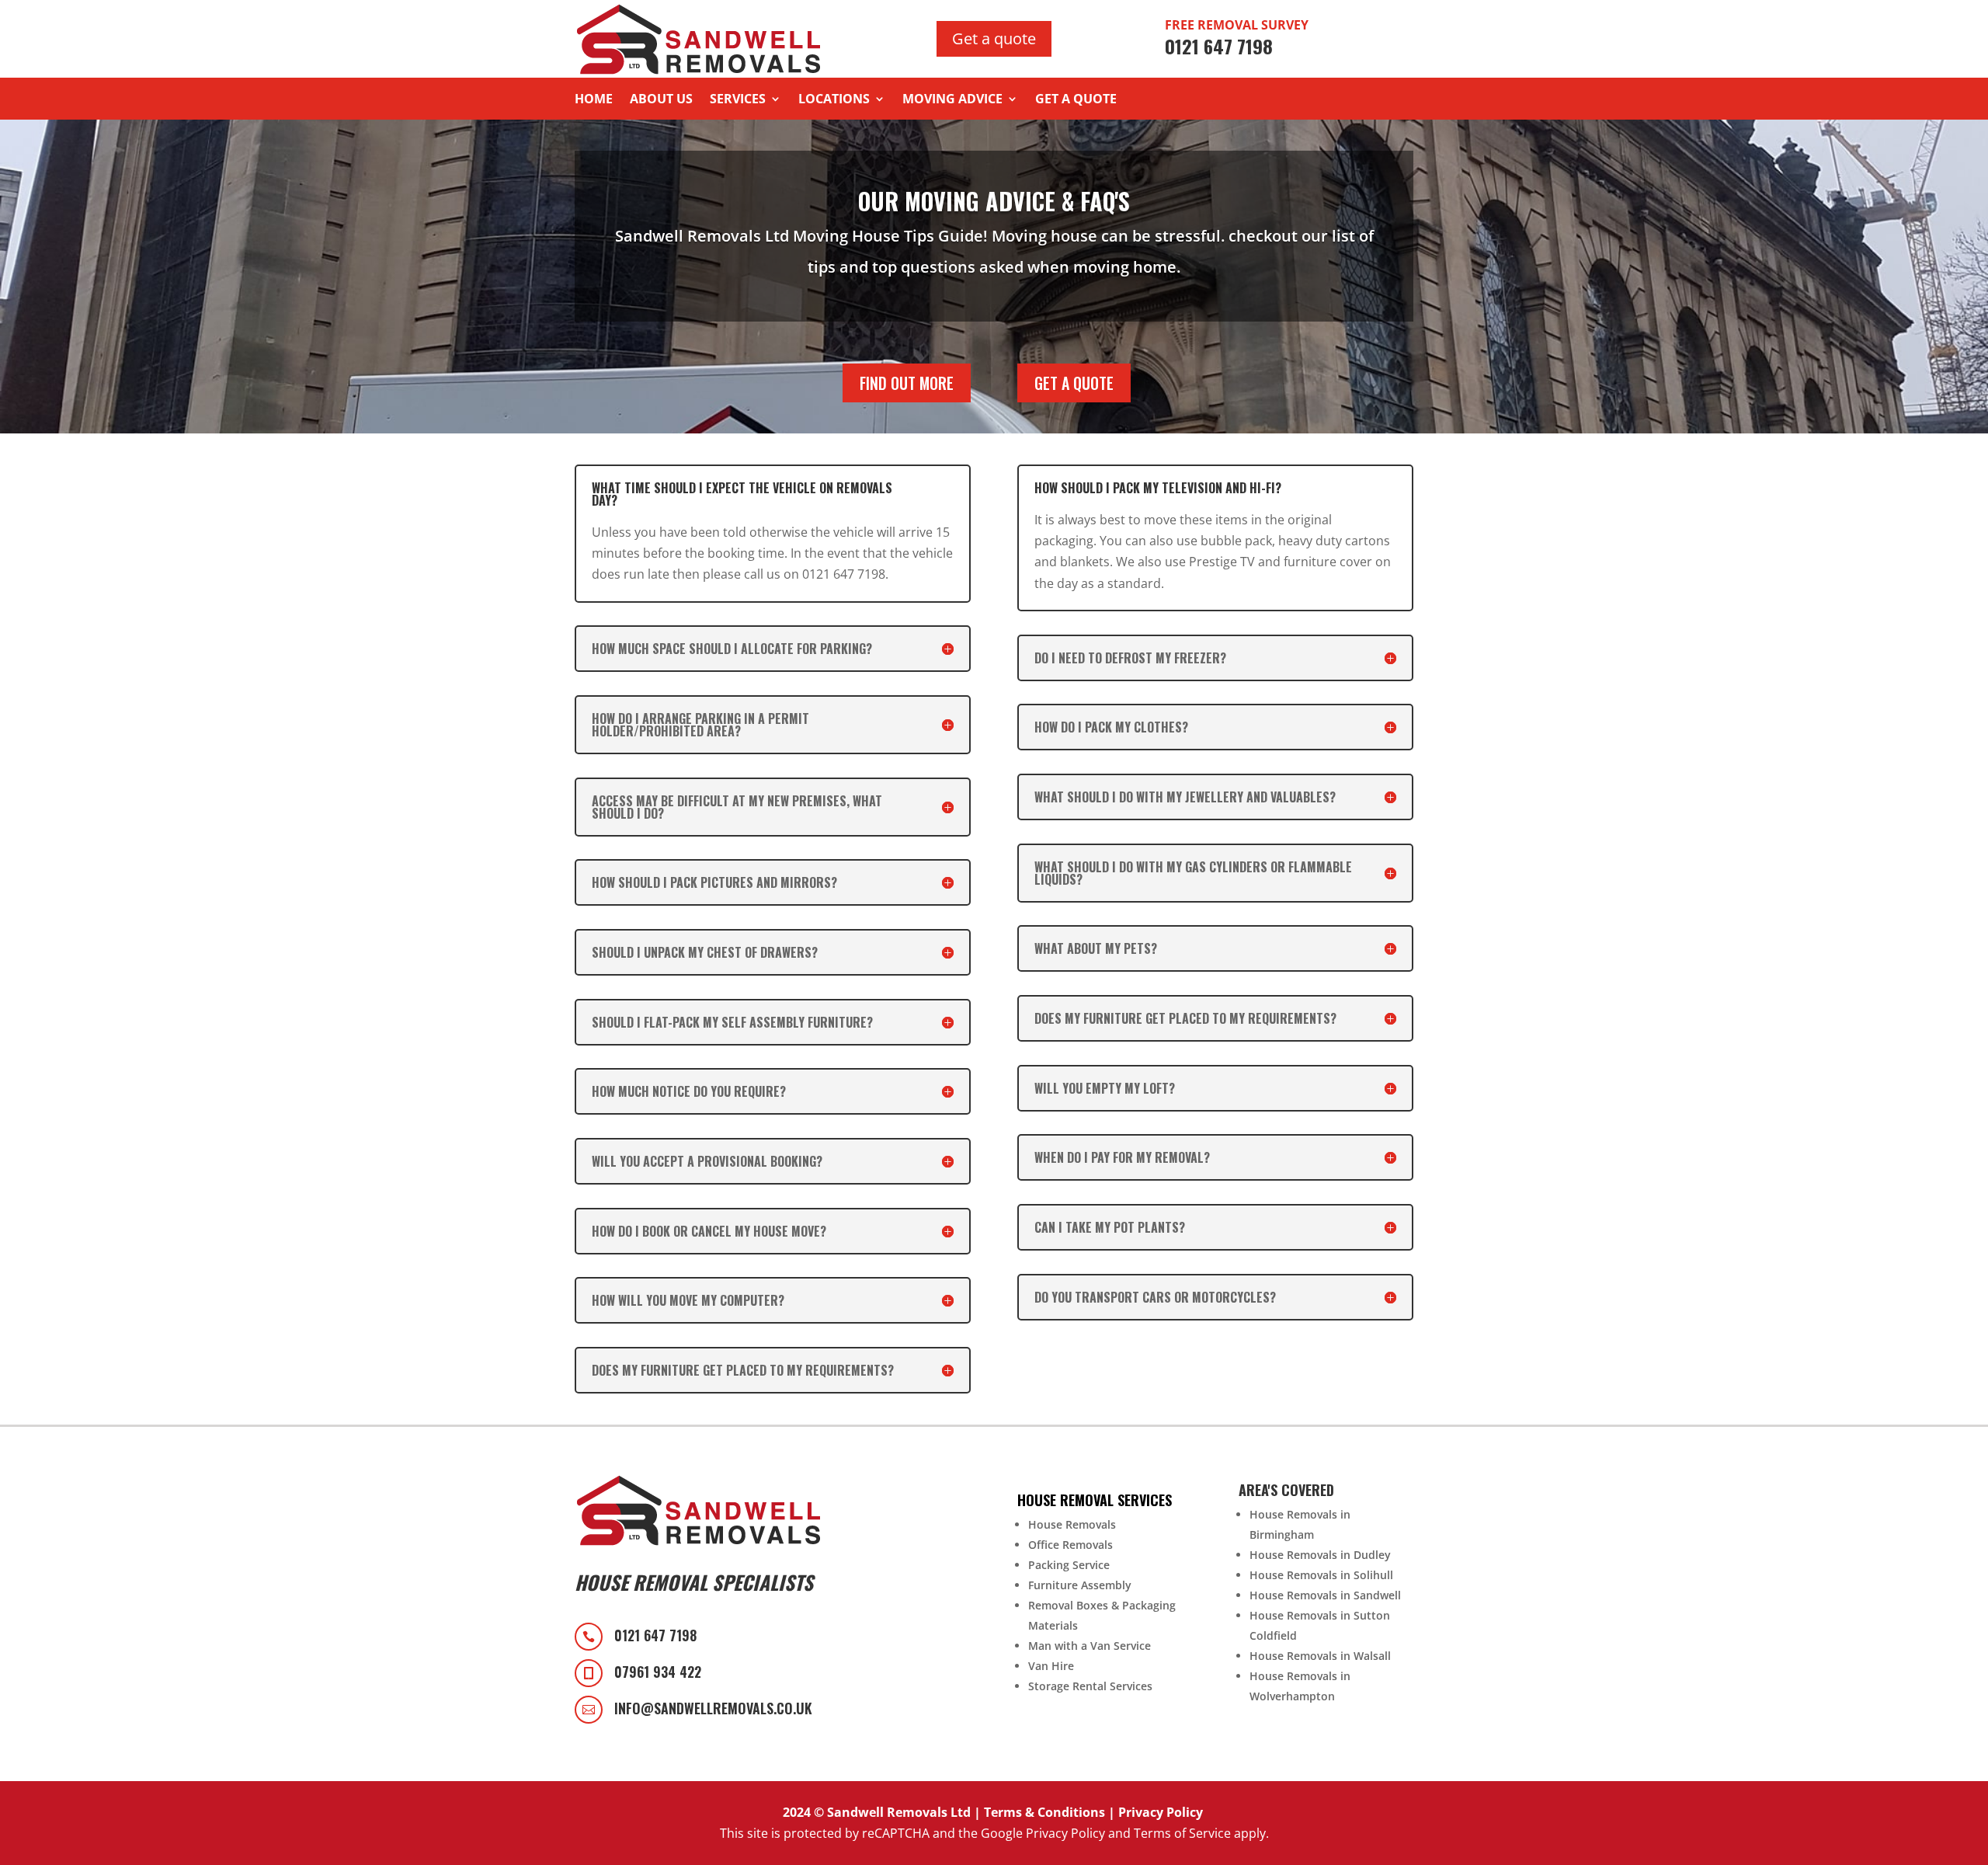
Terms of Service (1182, 1833)
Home (594, 100)
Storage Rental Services (1090, 1686)
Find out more (907, 383)
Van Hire (1051, 1666)
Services (738, 100)
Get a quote (994, 38)
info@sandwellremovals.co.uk (713, 1708)
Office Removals (1070, 1545)
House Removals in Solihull (1321, 1575)
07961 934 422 (658, 1672)
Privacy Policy (1161, 1812)
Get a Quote (1076, 100)
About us (661, 100)
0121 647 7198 (655, 1635)
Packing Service (1069, 1565)
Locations (834, 100)
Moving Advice (952, 100)
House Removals (1072, 1524)
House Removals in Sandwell (1325, 1595)
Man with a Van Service (1090, 1646)
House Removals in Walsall (1320, 1656)
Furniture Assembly (1080, 1585)
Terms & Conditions (1044, 1812)
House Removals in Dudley (1320, 1555)
